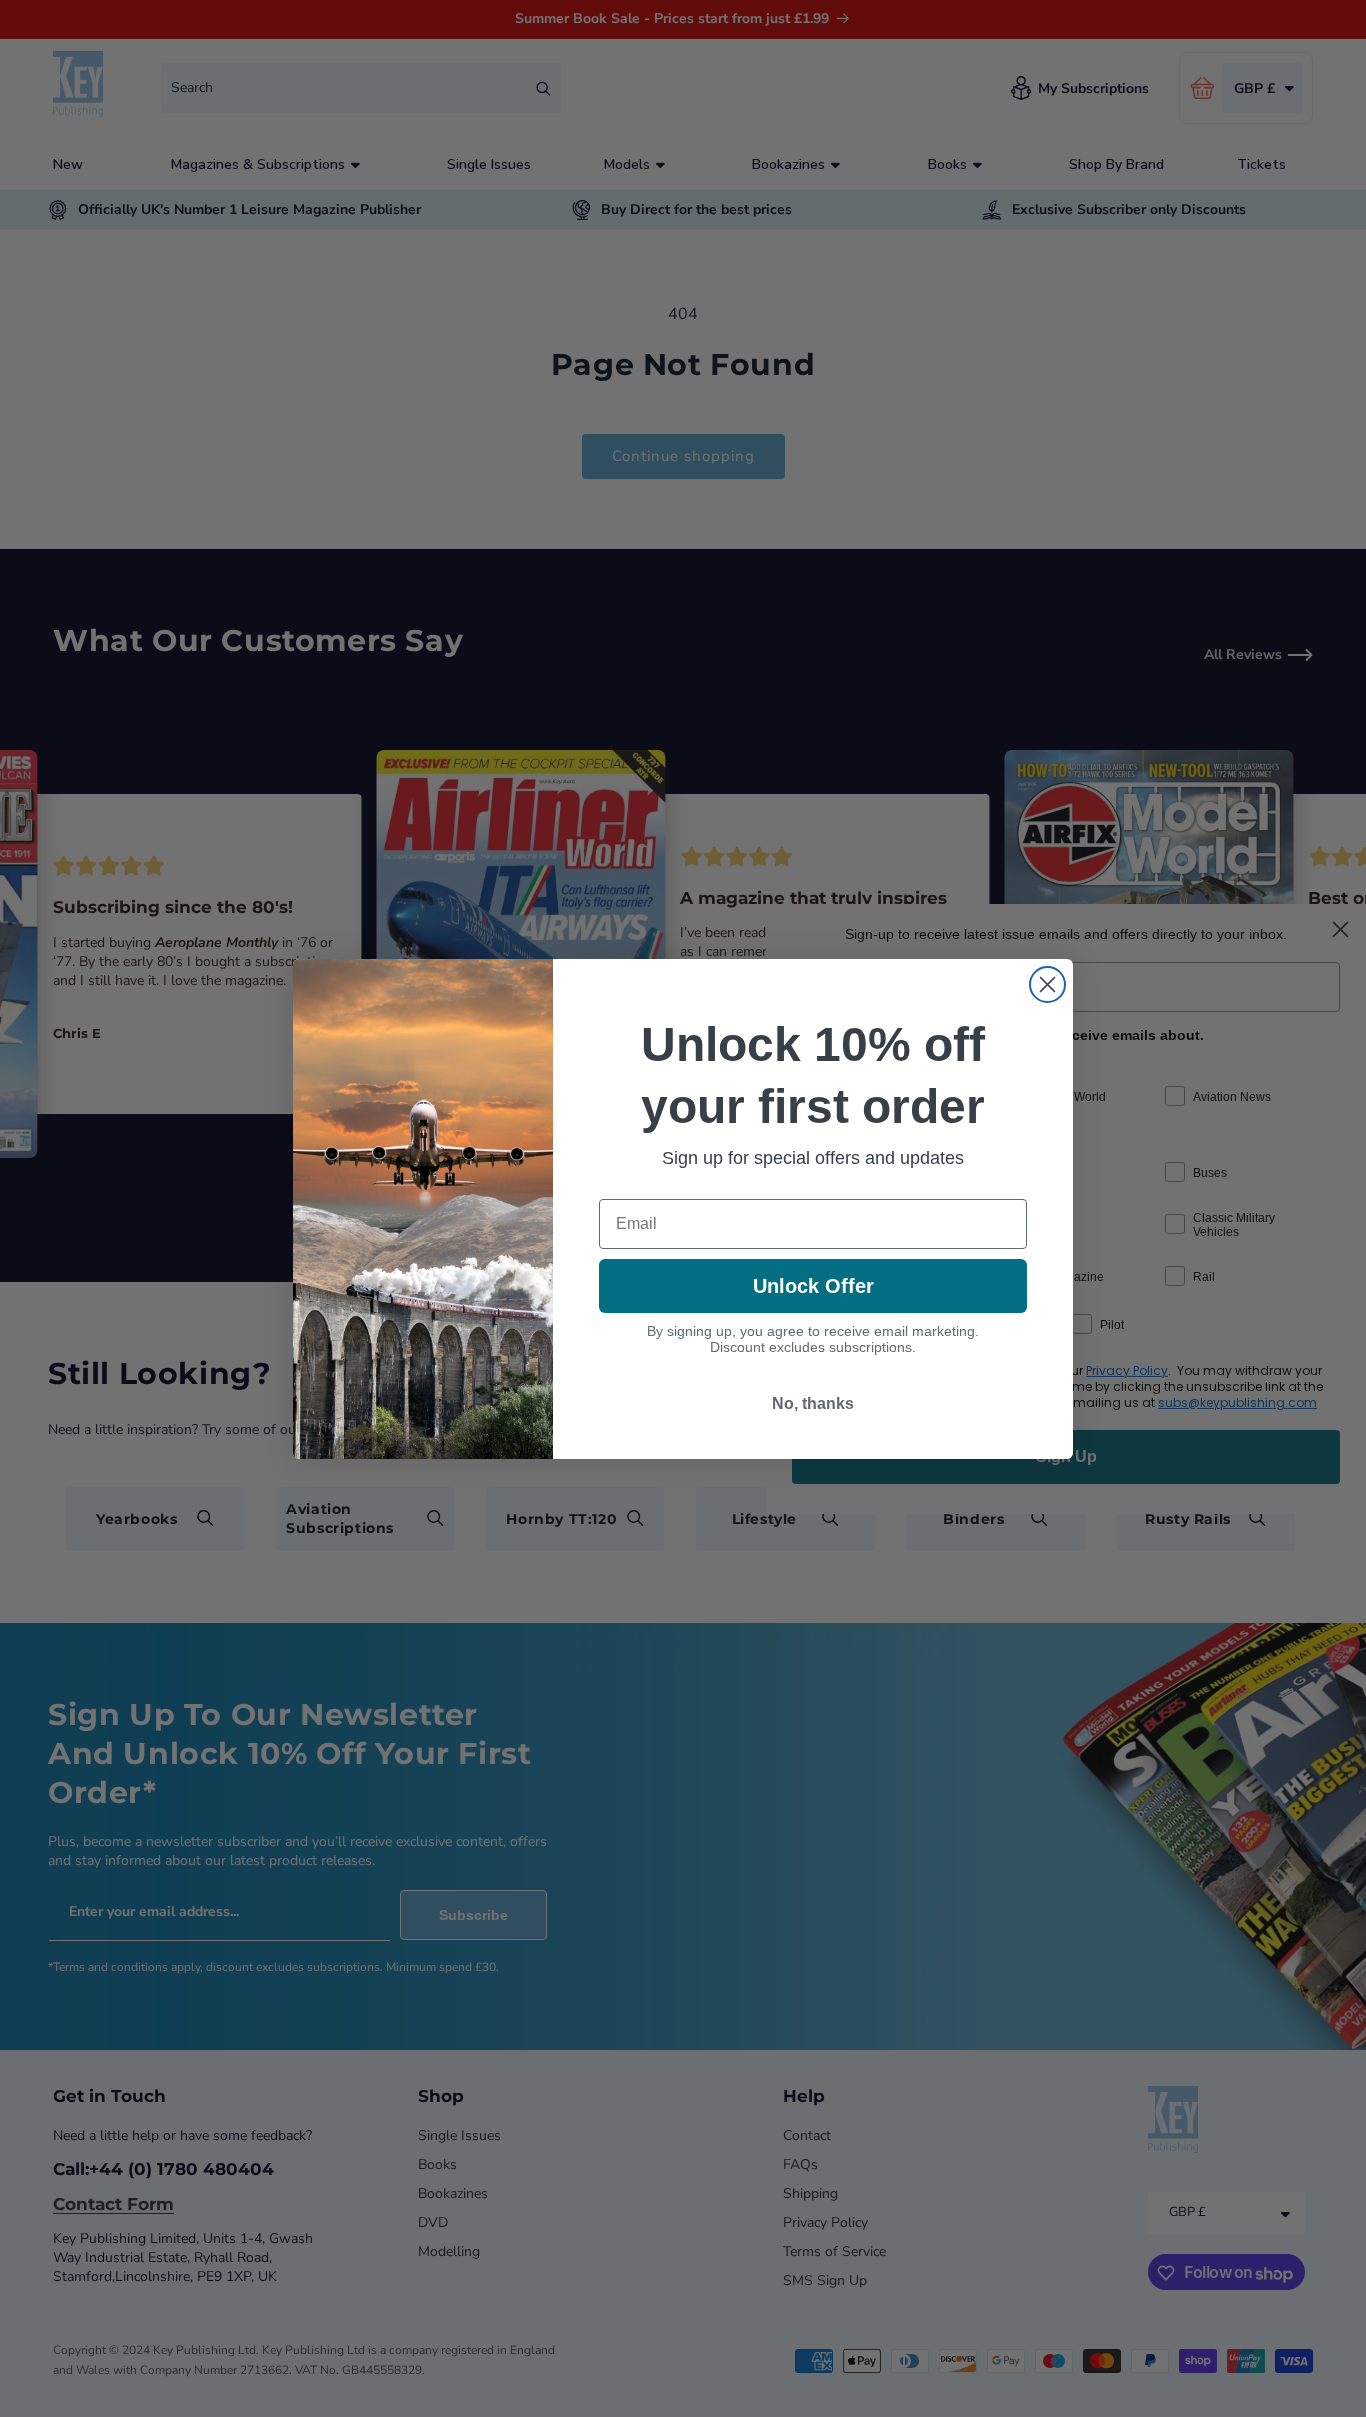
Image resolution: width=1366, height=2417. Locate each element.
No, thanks (813, 1403)
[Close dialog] (1047, 984)
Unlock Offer (813, 1286)
